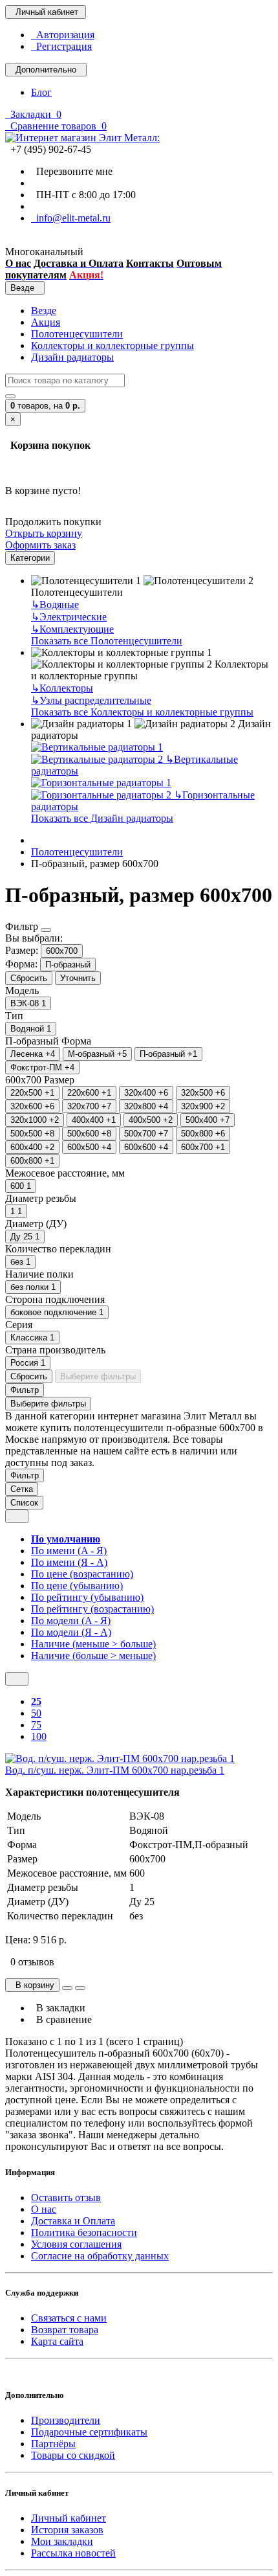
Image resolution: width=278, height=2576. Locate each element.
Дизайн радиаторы (72, 357)
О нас (44, 2209)
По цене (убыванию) (77, 1586)
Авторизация (63, 35)
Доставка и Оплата (73, 2221)
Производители (66, 2420)
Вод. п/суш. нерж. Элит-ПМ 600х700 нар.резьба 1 (115, 1770)
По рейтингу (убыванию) (87, 1597)
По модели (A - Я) (71, 1621)
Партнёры (53, 2444)
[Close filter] (46, 930)
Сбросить (29, 978)
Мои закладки (62, 2541)
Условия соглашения (76, 2244)
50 (36, 1713)
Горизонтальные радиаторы (143, 801)
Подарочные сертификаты (89, 2432)
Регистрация (61, 46)
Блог (41, 92)
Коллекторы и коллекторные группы (112, 345)
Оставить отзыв (66, 2198)
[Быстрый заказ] (67, 1988)
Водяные (55, 604)
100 (39, 1736)
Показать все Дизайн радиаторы (102, 818)
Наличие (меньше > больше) (93, 1644)
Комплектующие (72, 629)
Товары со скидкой (73, 2455)
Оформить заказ (40, 545)
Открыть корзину (44, 533)
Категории (30, 558)
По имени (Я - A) (69, 1562)
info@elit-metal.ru (71, 218)
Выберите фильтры (98, 1376)
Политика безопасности (84, 2232)
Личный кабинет (69, 2518)
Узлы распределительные (91, 700)
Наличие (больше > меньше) (93, 1655)
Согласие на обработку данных (100, 2256)
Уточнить (78, 978)
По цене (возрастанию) (82, 1574)
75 (36, 1725)
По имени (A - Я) (69, 1551)
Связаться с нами (69, 2318)
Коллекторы (62, 688)
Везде (44, 311)
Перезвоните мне (72, 171)
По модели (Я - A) (71, 1632)
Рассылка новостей (73, 2553)
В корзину (32, 1985)
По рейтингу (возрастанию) (92, 1609)
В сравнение (61, 2019)
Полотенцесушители (77, 334)
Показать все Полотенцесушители (107, 641)
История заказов (67, 2530)
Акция (46, 322)
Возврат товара (65, 2330)
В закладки (58, 2008)
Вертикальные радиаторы (134, 765)
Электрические (69, 617)
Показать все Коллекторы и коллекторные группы (142, 712)
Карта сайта (57, 2341)
